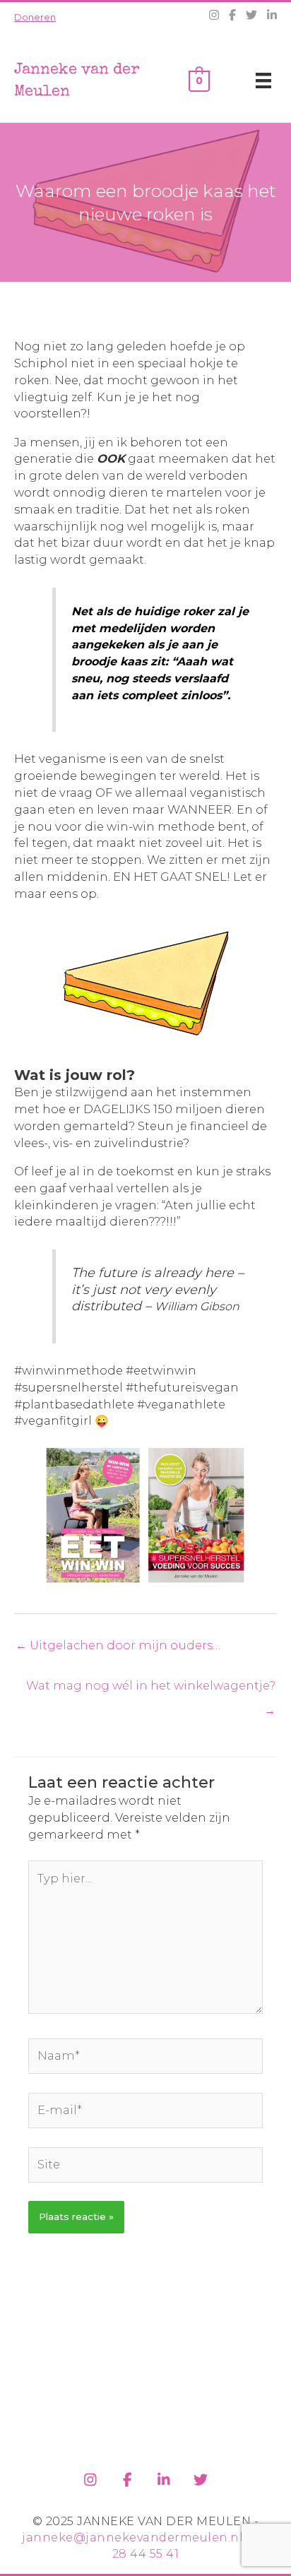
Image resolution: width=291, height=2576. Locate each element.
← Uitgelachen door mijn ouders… (118, 1645)
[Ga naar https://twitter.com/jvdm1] (201, 2477)
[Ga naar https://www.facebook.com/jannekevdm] (127, 2477)
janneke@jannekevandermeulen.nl (132, 2538)
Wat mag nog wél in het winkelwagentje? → (151, 1689)
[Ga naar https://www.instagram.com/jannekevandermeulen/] (90, 2477)
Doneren (35, 17)
